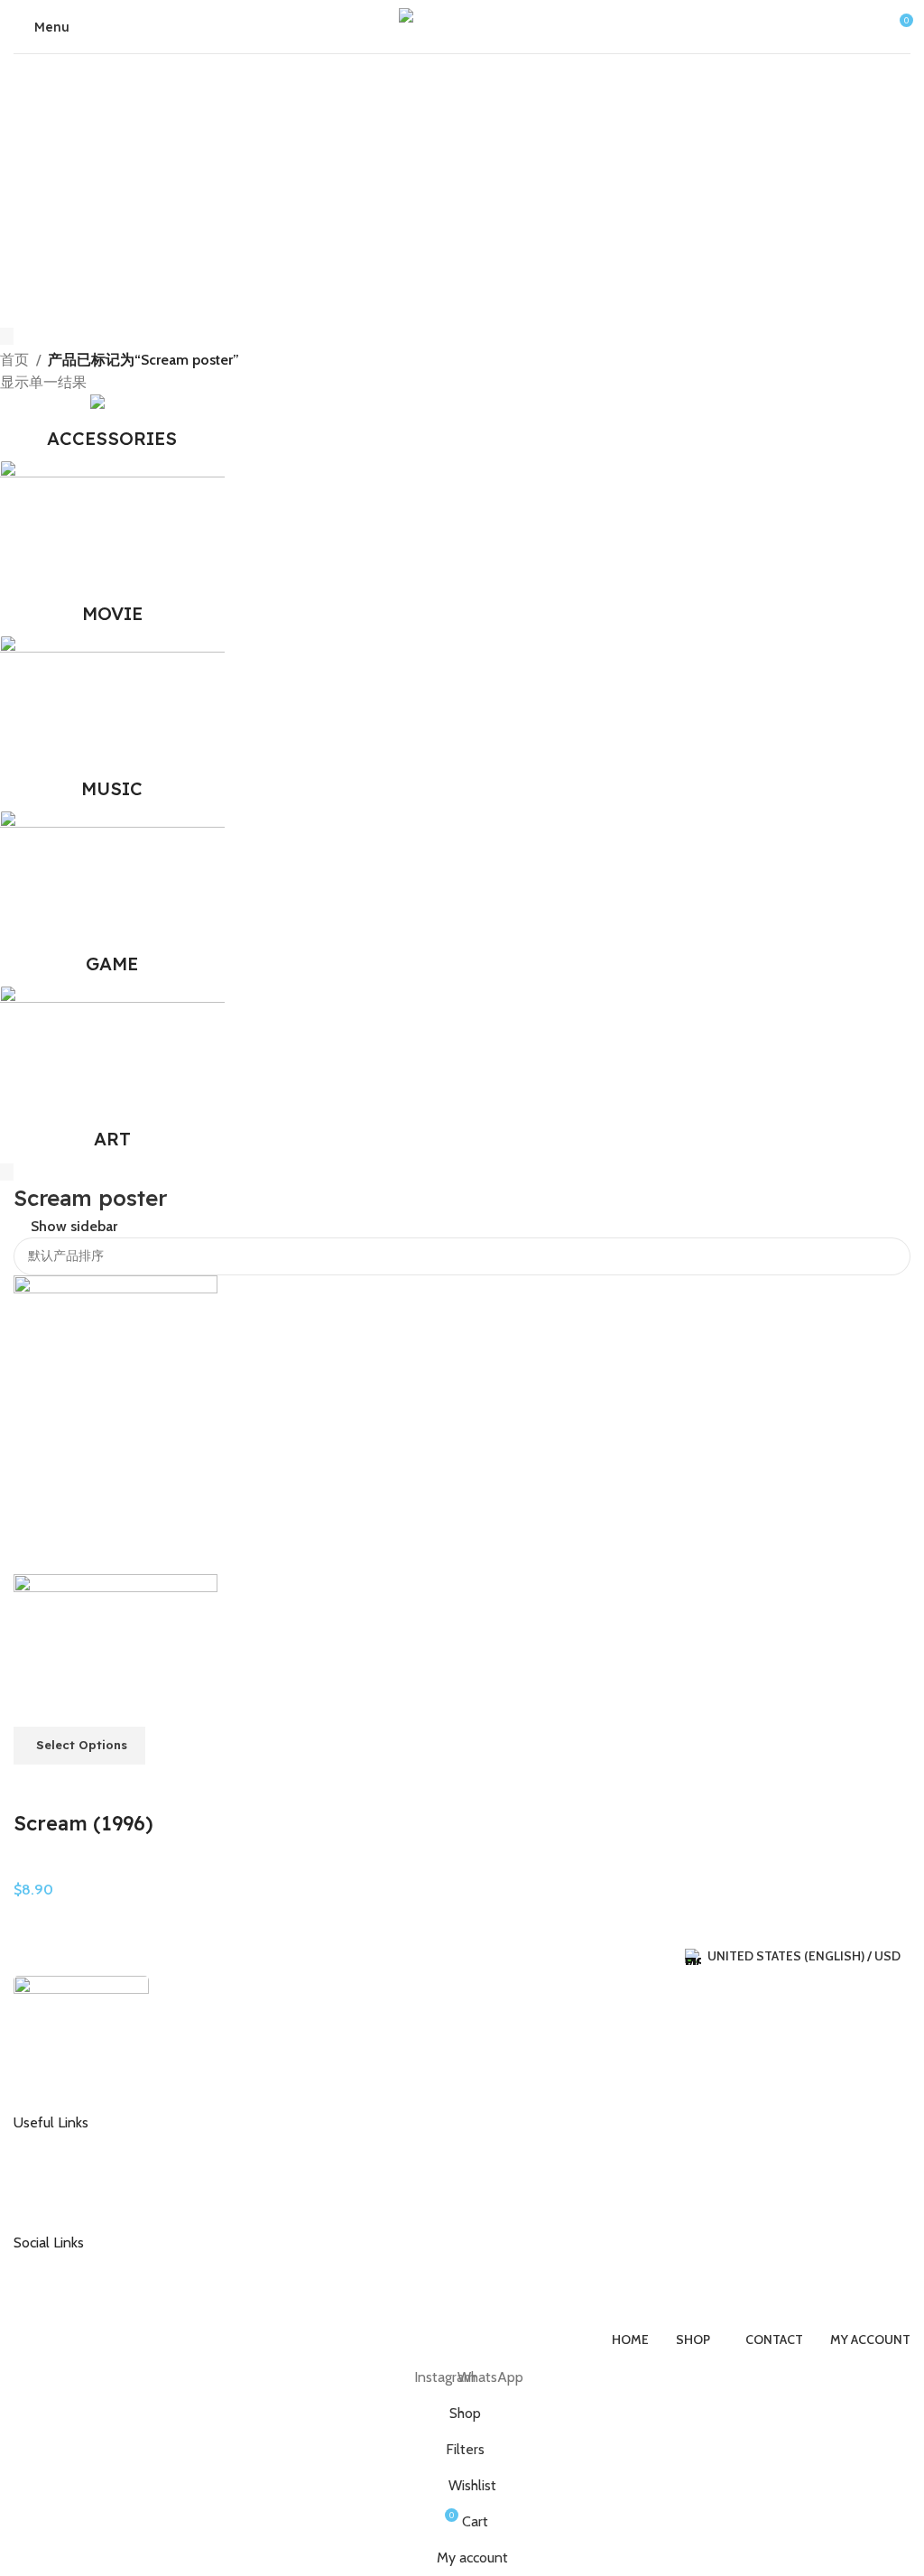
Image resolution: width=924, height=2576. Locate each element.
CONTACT (57, 2145)
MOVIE (35, 1867)
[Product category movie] (112, 548)
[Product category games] (112, 898)
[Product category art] (112, 1073)
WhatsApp (58, 2293)
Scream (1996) (83, 1823)
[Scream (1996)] (115, 1423)
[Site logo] (462, 25)
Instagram (56, 2264)
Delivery (51, 2173)
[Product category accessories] (112, 427)
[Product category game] (112, 723)
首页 (14, 360)
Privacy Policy (66, 2202)
